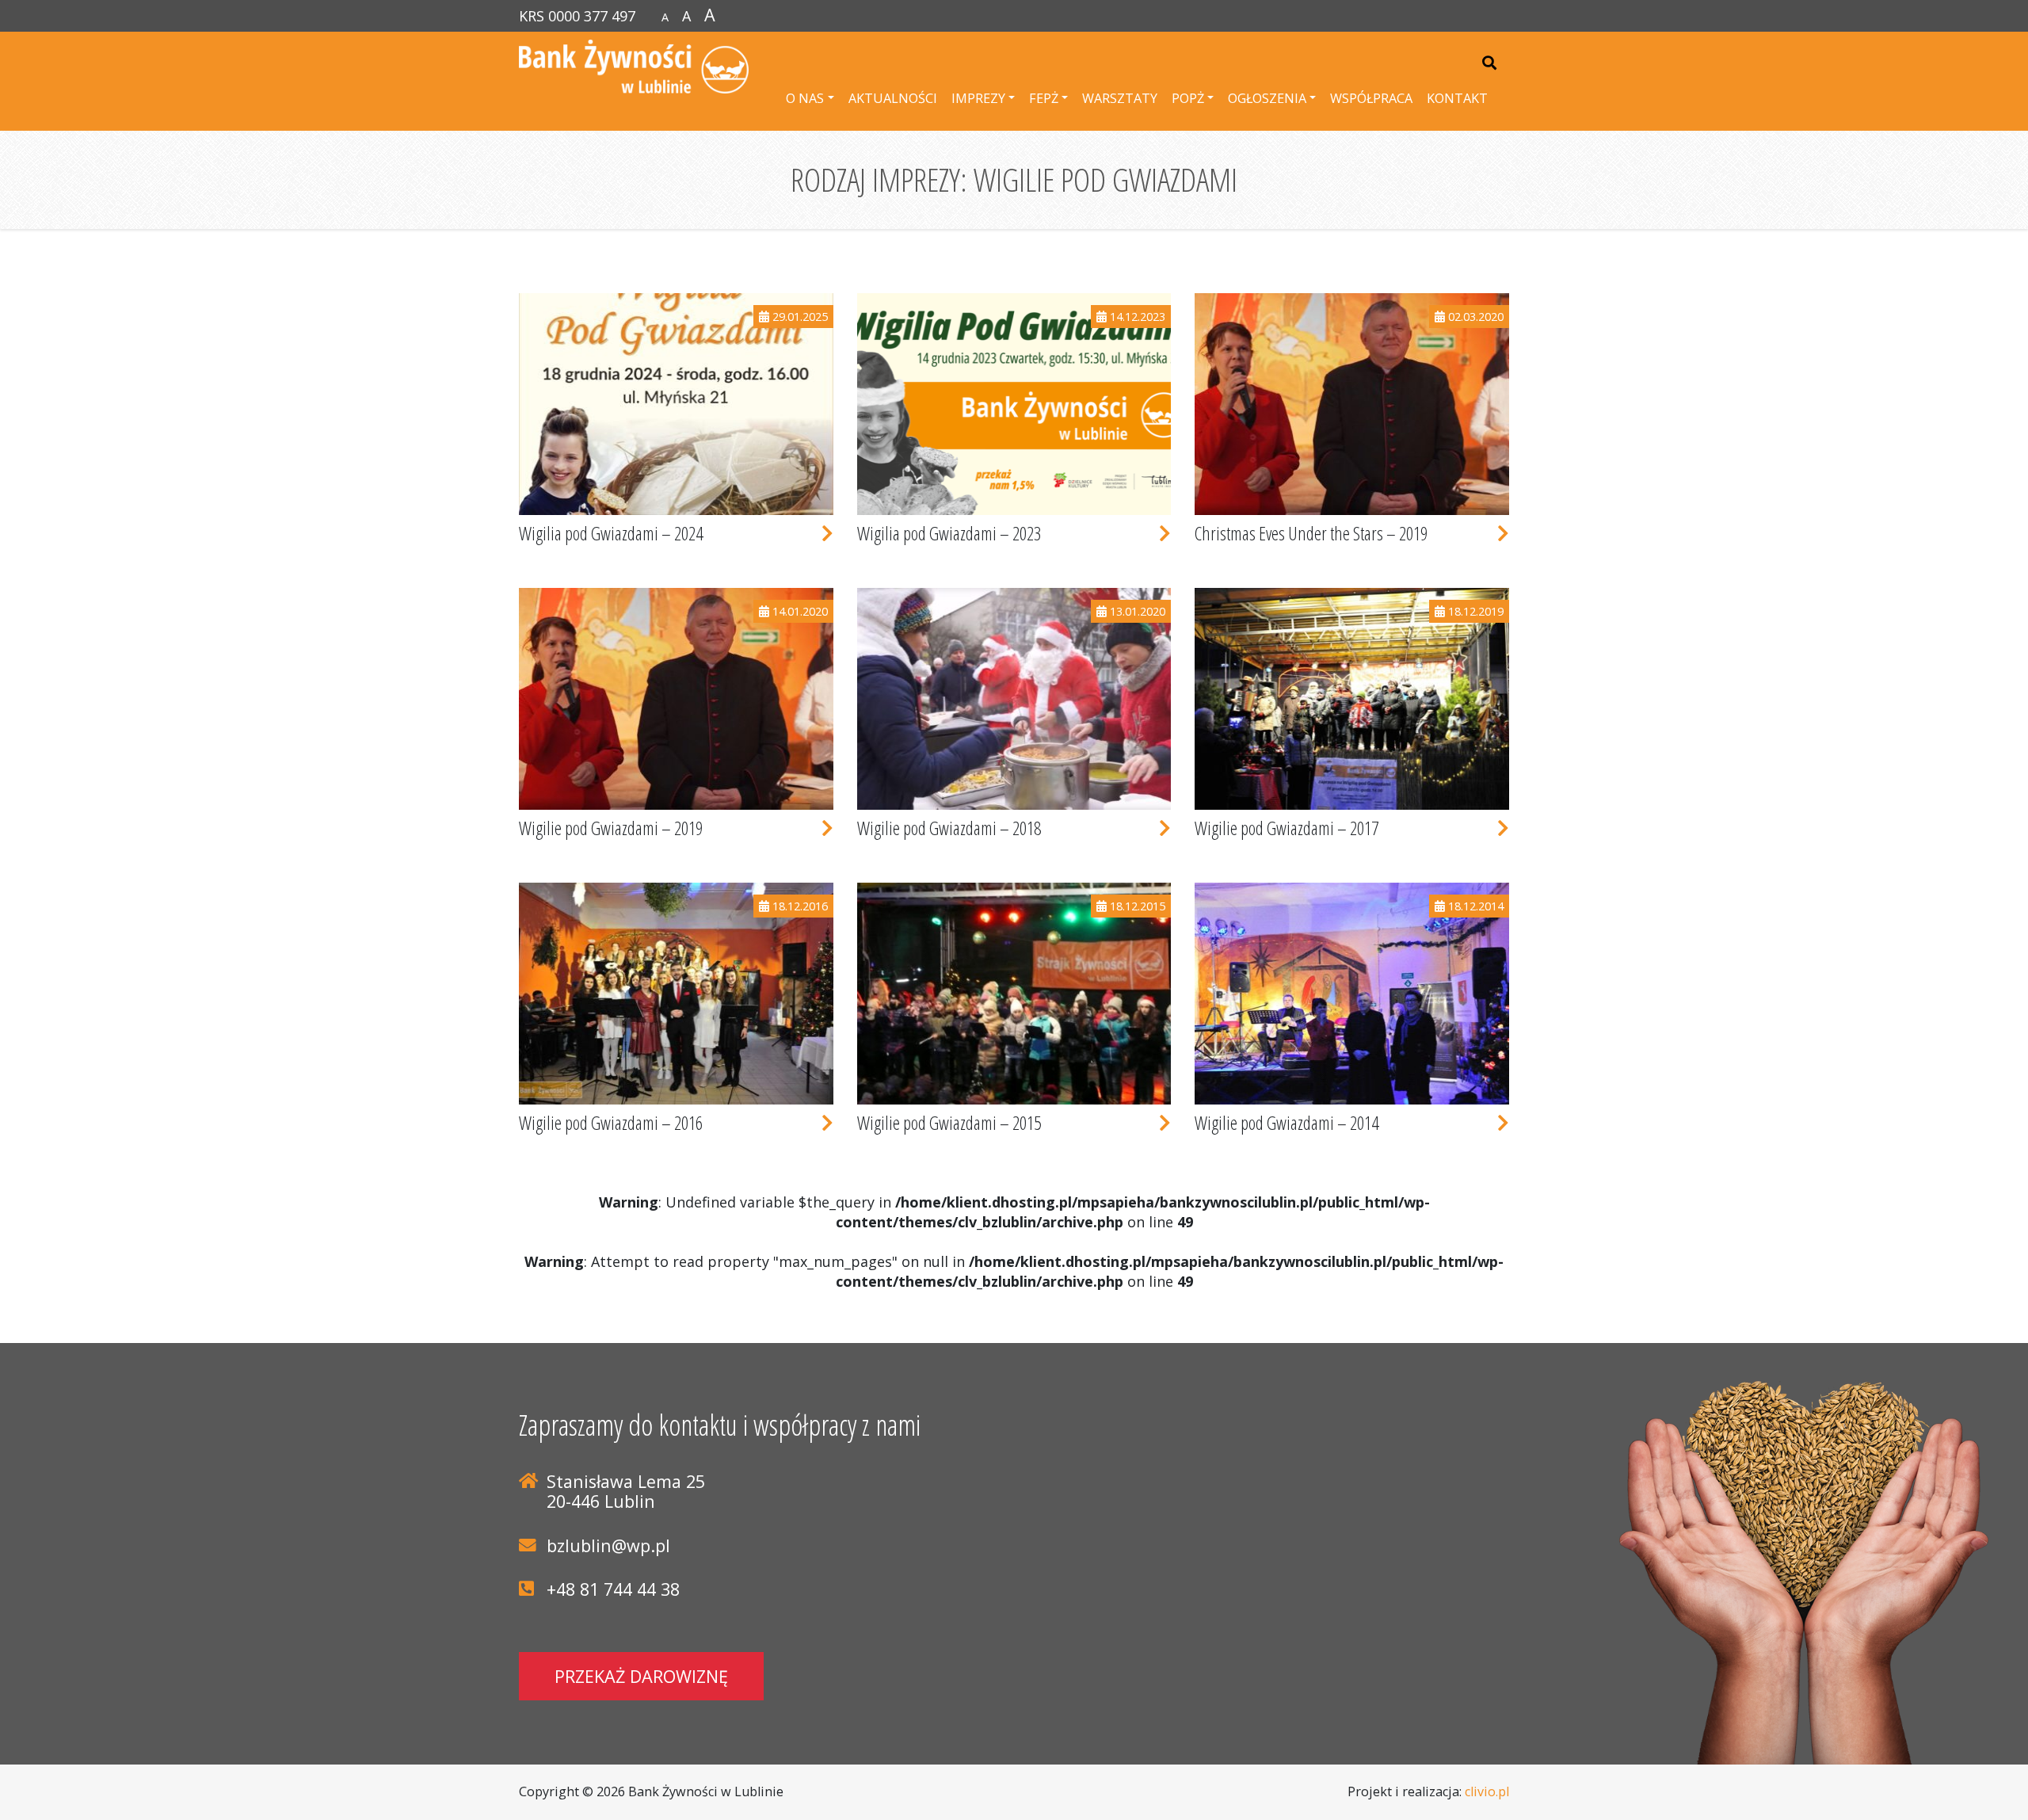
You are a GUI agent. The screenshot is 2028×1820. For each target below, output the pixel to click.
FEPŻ (1044, 98)
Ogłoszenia (1267, 98)
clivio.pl (1487, 1791)
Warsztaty (1120, 98)
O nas (805, 98)
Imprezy (978, 98)
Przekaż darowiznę (641, 1676)
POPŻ (1188, 98)
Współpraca (1371, 98)
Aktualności (893, 98)
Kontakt (1457, 98)
